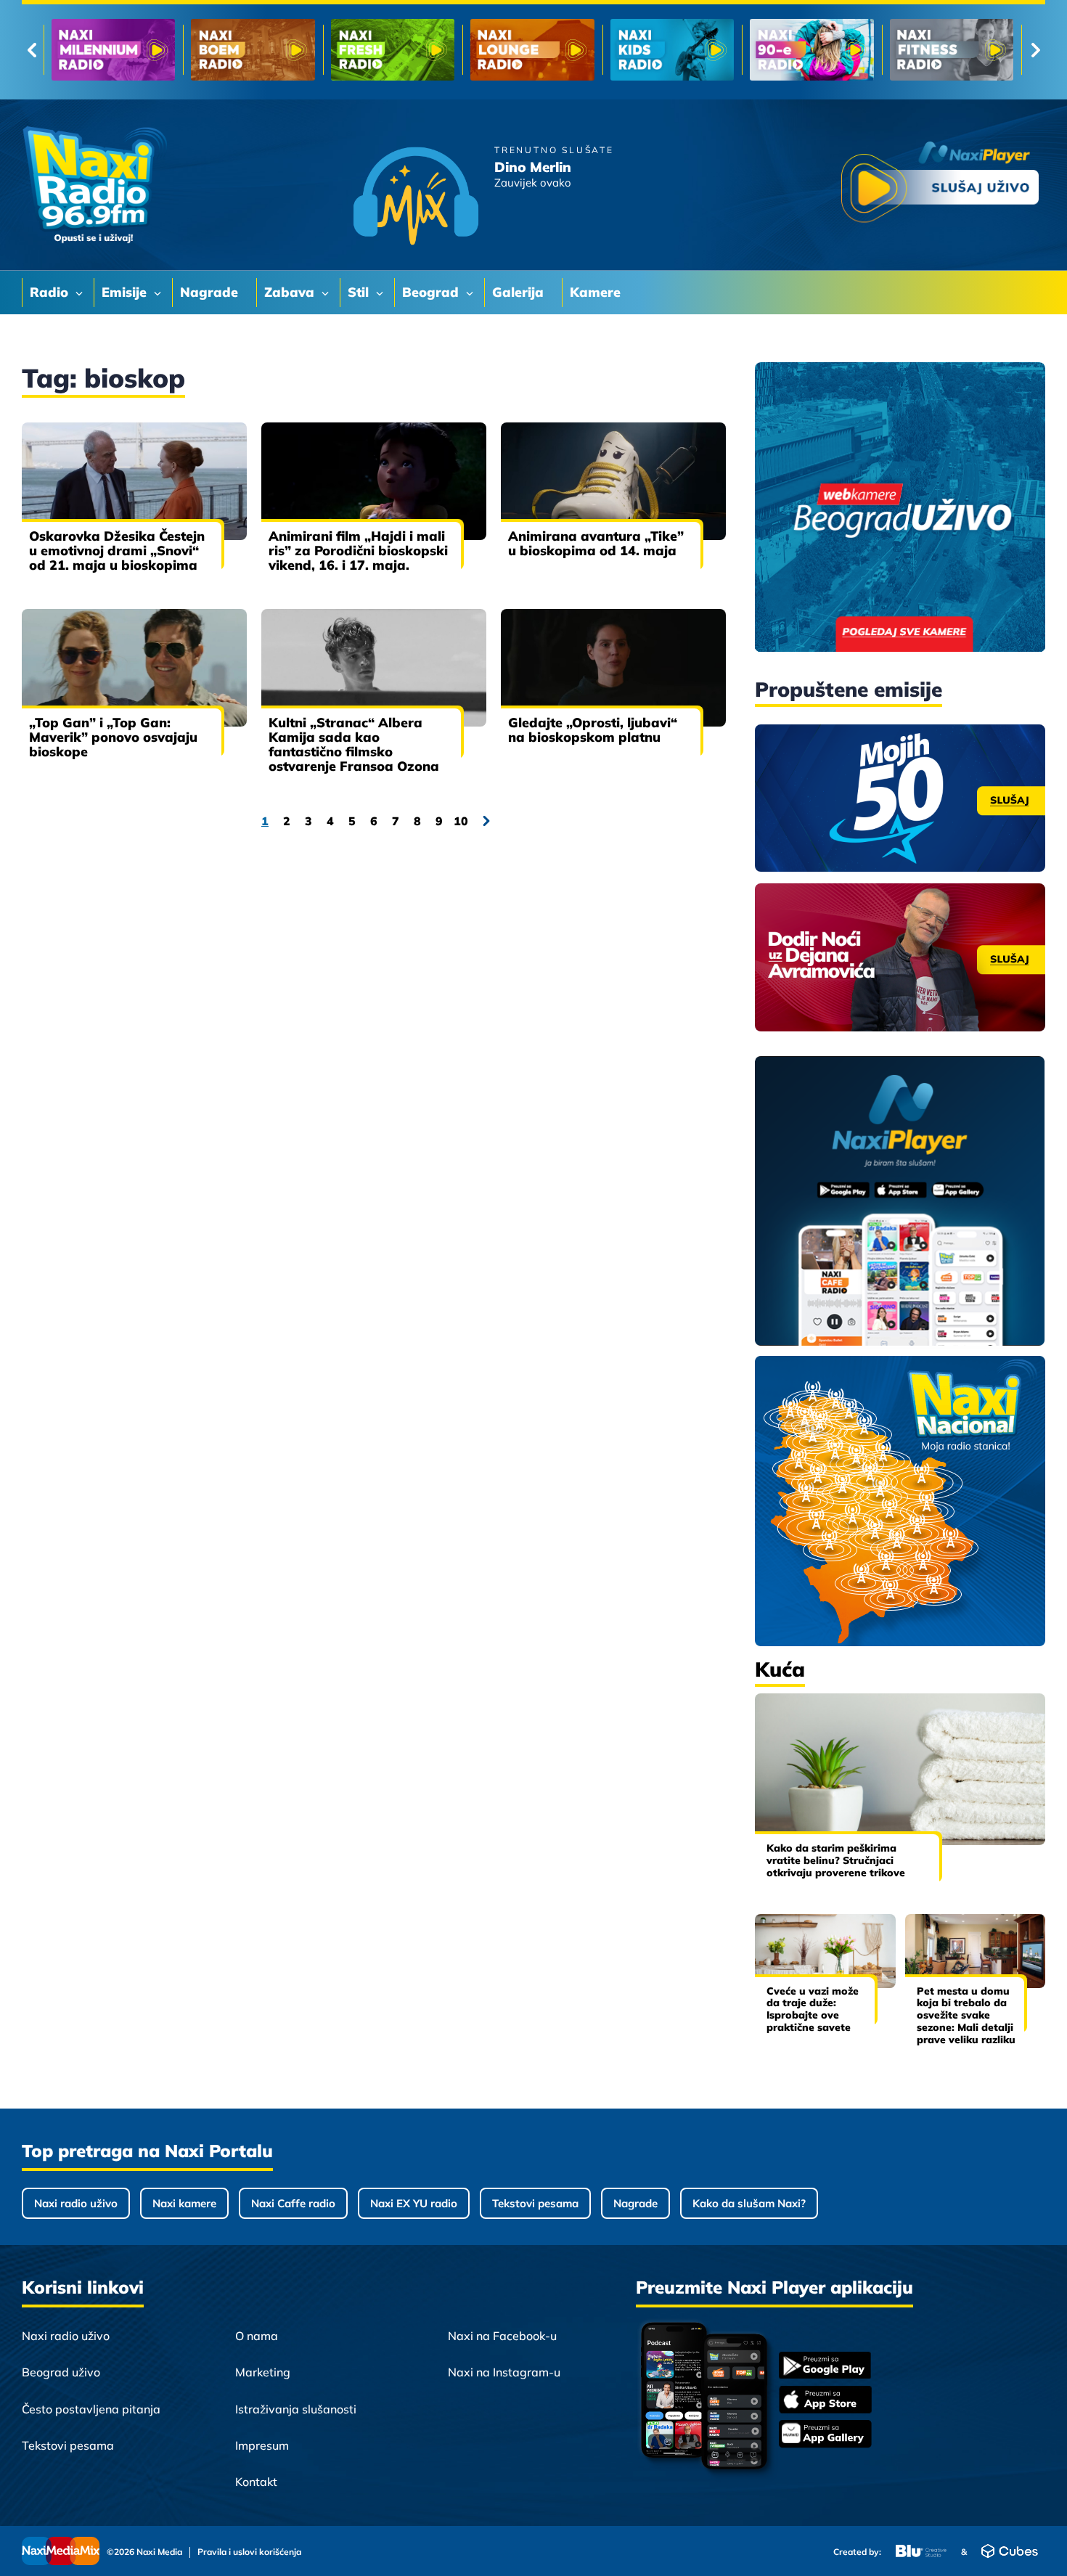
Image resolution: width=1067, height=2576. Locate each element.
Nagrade (635, 2203)
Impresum (262, 2445)
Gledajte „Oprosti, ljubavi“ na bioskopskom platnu (593, 730)
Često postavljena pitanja (91, 2409)
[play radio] (940, 185)
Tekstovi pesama (535, 2203)
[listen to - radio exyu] (812, 50)
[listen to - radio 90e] (532, 50)
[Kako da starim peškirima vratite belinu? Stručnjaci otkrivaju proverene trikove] (900, 1769)
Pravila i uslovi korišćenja (249, 2552)
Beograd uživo (61, 2372)
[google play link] (825, 2367)
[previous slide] (32, 50)
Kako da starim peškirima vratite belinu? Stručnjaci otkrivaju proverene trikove (836, 1860)
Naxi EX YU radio (414, 2203)
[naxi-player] (900, 1202)
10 (461, 821)
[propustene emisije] (900, 798)
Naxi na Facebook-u (502, 2336)
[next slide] (1035, 50)
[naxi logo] (94, 185)
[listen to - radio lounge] (253, 50)
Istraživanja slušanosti (296, 2409)
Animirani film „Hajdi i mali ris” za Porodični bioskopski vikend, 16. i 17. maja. (358, 551)
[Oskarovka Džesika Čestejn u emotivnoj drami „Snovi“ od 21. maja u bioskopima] (134, 481)
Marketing (263, 2372)
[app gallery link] (825, 2436)
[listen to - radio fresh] (113, 50)
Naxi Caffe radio (293, 2203)
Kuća (780, 1669)
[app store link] (825, 2401)
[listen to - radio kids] (393, 50)
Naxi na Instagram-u (504, 2372)
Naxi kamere (184, 2203)
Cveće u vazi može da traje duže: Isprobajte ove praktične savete (813, 2009)
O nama (257, 2336)
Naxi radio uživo (76, 2203)
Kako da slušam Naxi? (749, 2203)
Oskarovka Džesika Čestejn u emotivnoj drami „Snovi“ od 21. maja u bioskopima (117, 551)
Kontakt (256, 2482)
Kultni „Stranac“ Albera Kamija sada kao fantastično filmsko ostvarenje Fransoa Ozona (354, 744)
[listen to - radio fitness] (672, 50)
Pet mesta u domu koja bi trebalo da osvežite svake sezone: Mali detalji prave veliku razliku (966, 2015)
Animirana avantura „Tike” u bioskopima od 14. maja (596, 543)
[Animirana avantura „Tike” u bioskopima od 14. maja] (613, 481)
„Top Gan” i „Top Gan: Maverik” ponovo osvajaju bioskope (113, 737)
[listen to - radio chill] (952, 50)
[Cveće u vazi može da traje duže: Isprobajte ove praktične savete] (825, 1951)
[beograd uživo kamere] (900, 508)
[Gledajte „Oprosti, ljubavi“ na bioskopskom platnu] (613, 668)
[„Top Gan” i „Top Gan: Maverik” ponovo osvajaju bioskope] (134, 668)
